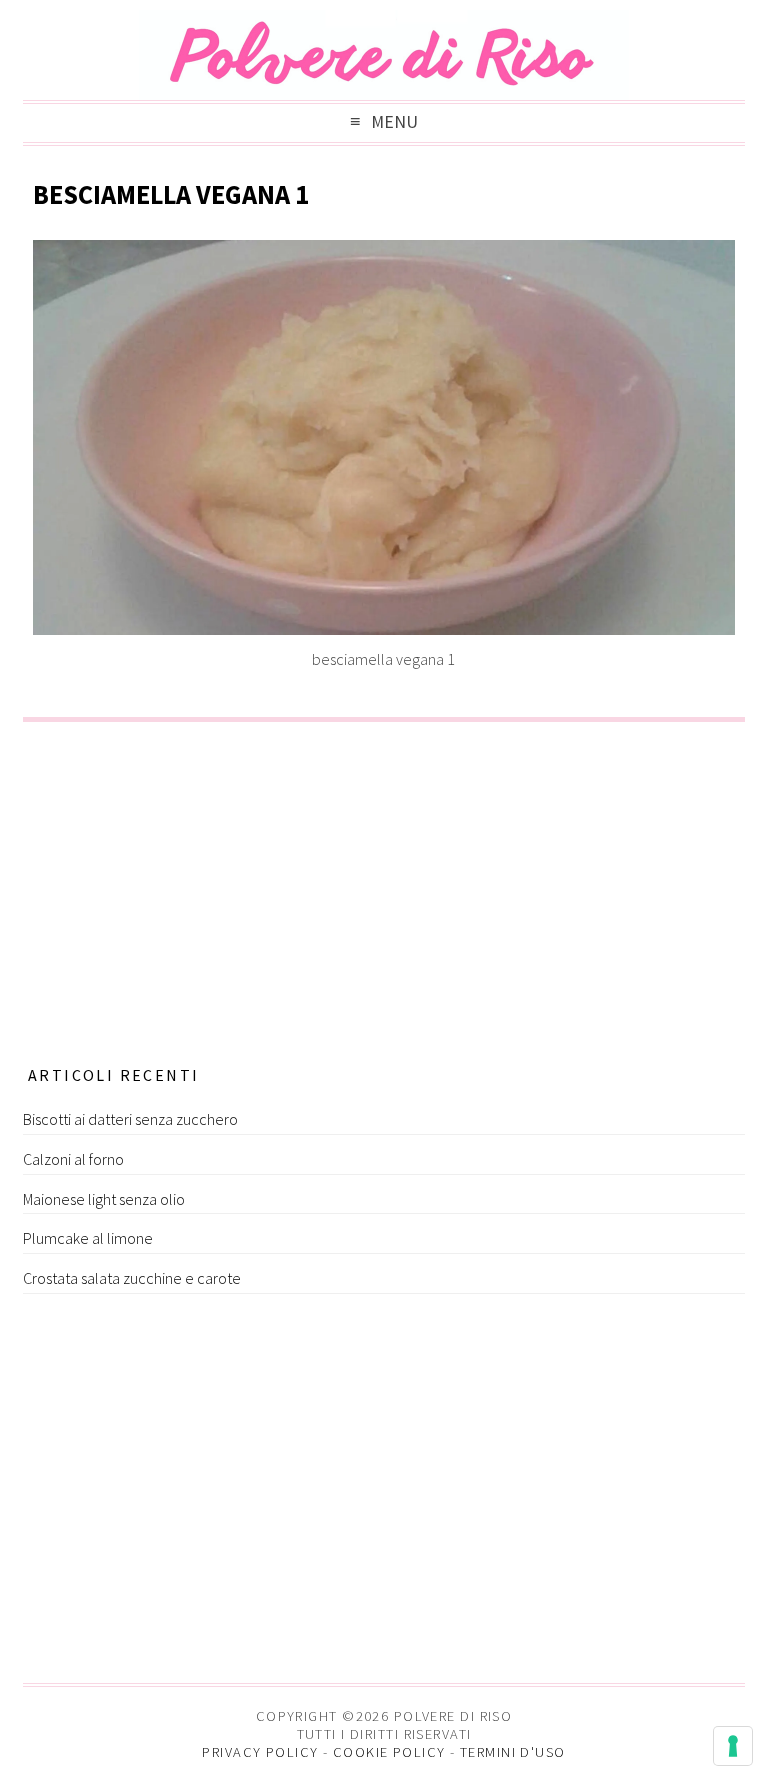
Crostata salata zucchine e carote (132, 1278)
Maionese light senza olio (104, 1199)
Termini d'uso (513, 1752)
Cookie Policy (389, 1752)
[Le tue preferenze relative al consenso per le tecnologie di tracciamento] (733, 1746)
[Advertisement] (384, 887)
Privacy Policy (260, 1752)
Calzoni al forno (73, 1159)
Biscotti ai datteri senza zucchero (130, 1119)
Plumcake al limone (88, 1238)
